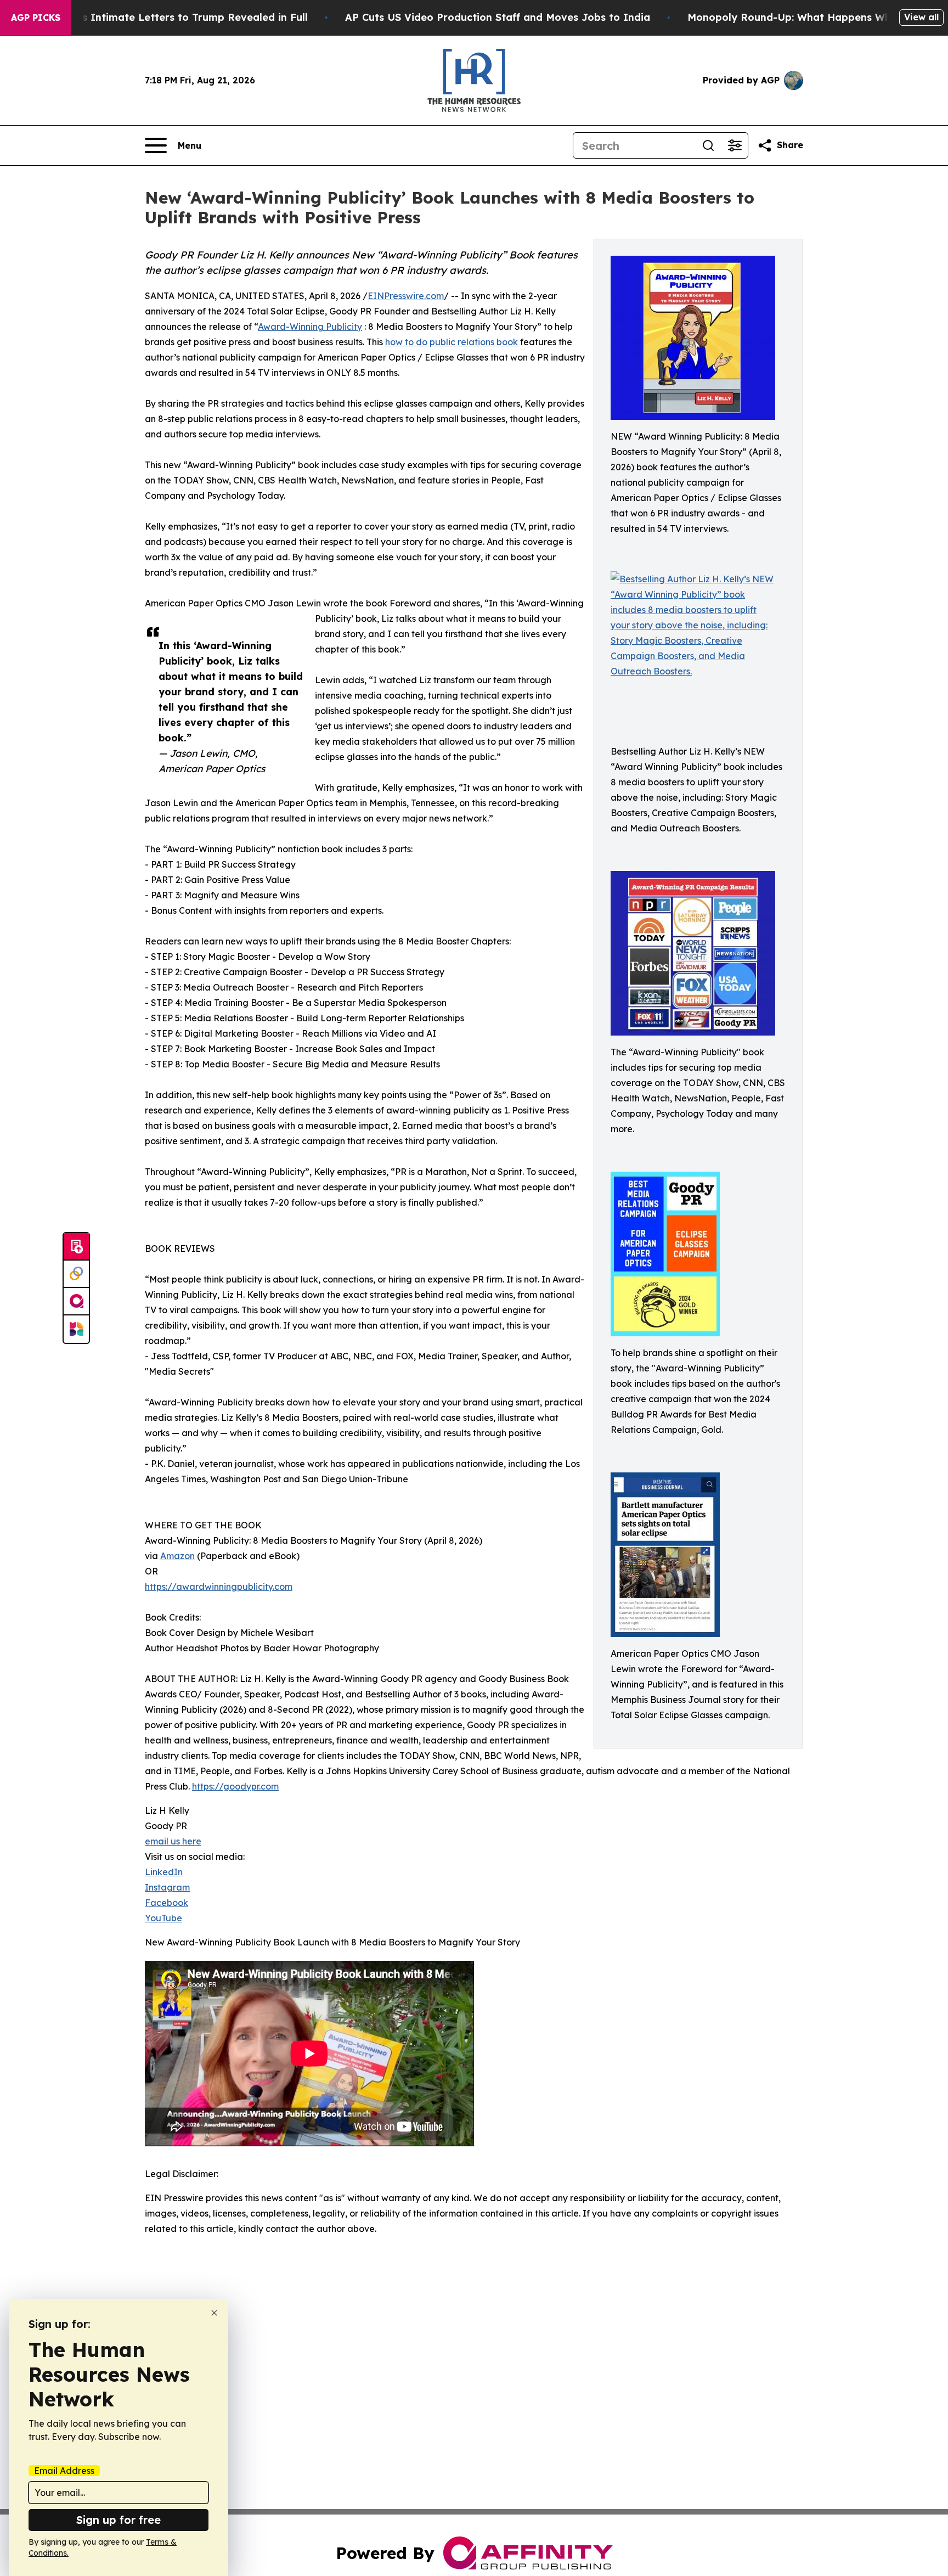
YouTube (163, 1918)
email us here (173, 1841)
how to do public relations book (452, 342)
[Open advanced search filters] (735, 145)
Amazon (177, 1556)
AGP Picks (36, 18)
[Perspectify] (76, 1274)
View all (921, 17)
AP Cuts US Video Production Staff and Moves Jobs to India (498, 17)
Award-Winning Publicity (310, 327)
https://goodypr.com (235, 1786)
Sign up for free (119, 2520)
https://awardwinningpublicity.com (219, 1587)
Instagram (167, 1887)
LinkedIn (164, 1872)
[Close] (214, 2313)
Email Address (64, 2471)
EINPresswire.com (406, 296)
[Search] (708, 145)
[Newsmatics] (76, 1329)
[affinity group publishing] (76, 1302)
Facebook (167, 1903)
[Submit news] (76, 1247)
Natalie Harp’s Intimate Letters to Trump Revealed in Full (161, 17)
